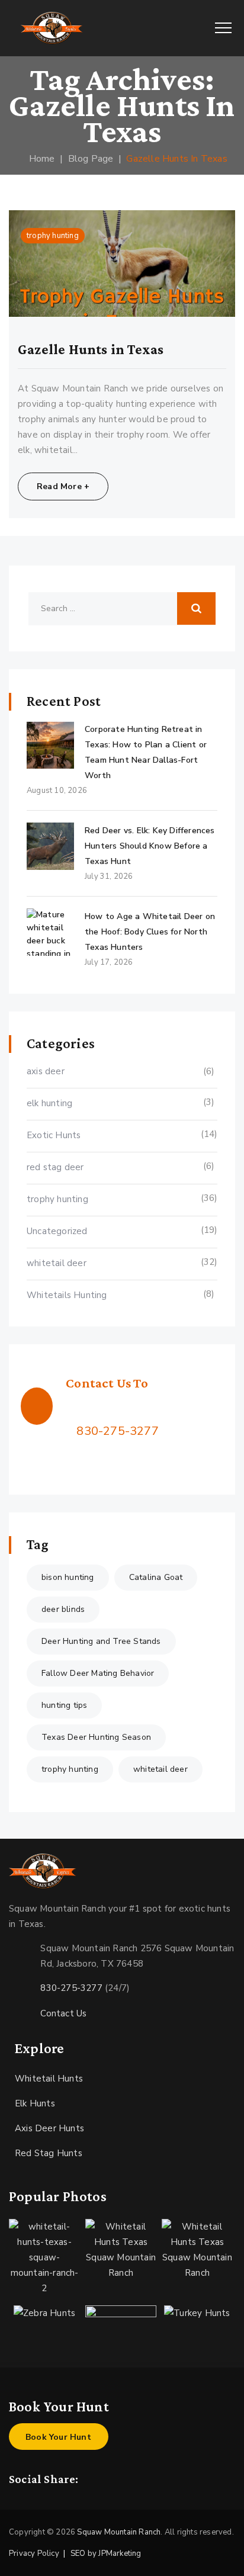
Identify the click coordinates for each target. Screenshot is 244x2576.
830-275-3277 (117, 1431)
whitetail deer (57, 1263)
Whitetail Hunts (49, 2079)
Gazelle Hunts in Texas (91, 349)
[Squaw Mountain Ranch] (52, 28)
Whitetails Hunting (67, 1295)
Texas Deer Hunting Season (96, 1737)
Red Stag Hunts (49, 2153)
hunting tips (64, 1705)
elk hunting (49, 1103)
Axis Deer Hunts (49, 2128)
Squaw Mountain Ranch (119, 2532)
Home (39, 159)
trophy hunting (53, 236)
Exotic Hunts (54, 1135)
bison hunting (68, 1577)
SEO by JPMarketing (106, 2553)
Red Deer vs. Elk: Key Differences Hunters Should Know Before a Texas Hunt (150, 846)
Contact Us (63, 2013)
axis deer (46, 1071)
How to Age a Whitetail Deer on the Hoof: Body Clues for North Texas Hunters (150, 932)
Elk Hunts (35, 2103)
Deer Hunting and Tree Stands (101, 1641)
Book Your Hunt (58, 2437)
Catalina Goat (156, 1577)
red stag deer (55, 1167)
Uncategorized (57, 1231)
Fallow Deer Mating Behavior (98, 1673)
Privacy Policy (34, 2553)
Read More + (63, 486)
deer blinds (63, 1609)
